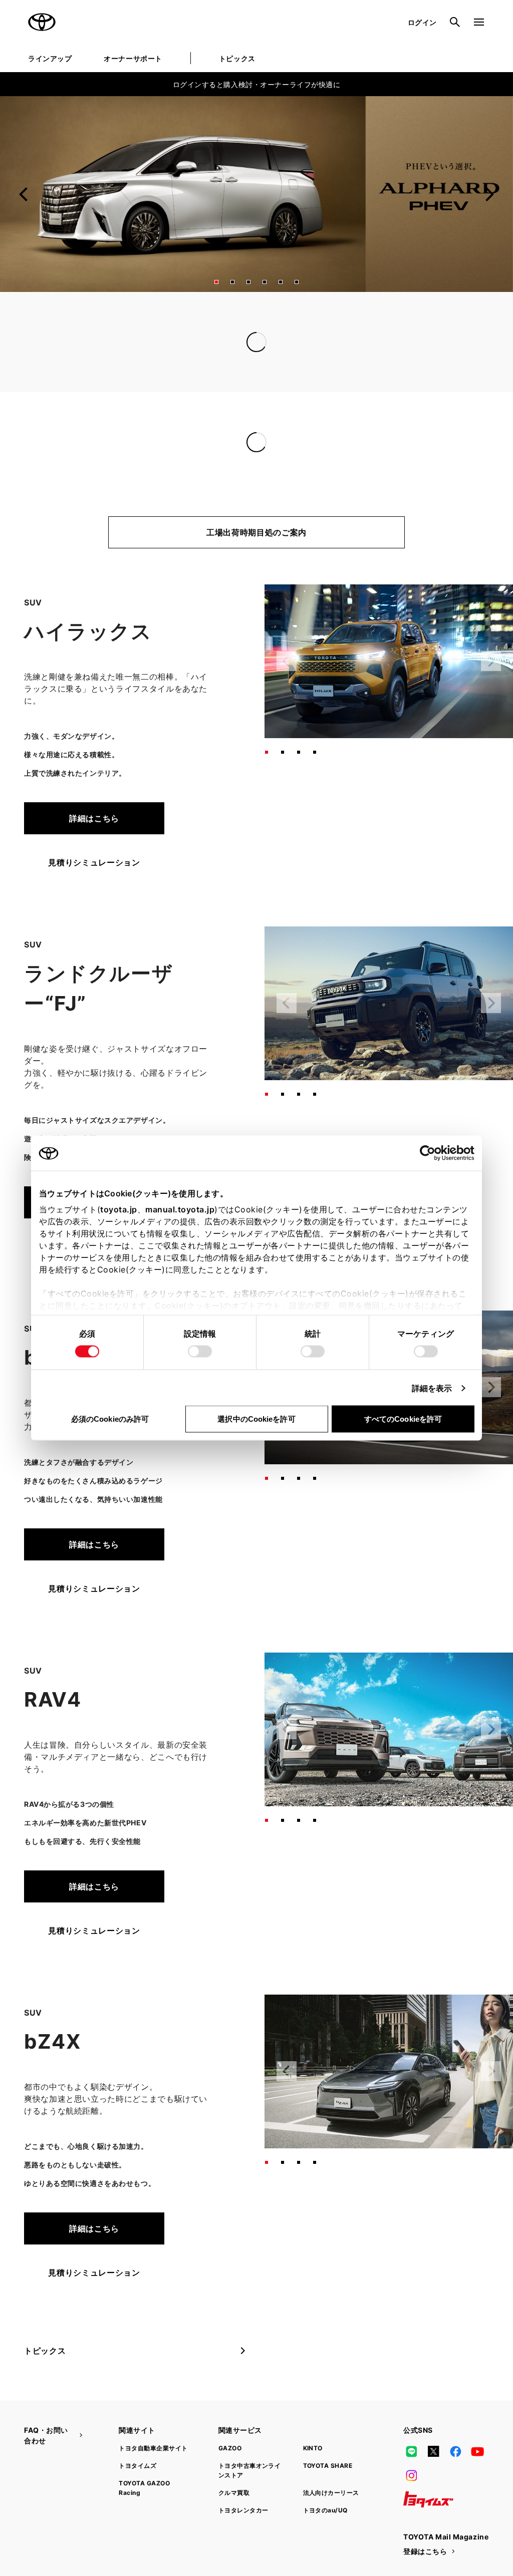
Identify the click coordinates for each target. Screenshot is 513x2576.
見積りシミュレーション (94, 862)
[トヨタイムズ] (428, 2499)
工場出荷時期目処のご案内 (256, 532)
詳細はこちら (94, 818)
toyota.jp (119, 1209)
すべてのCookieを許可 (403, 1419)
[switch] (200, 1352)
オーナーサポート (133, 58)
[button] (216, 282)
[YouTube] (478, 2451)
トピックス (237, 58)
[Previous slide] (24, 194)
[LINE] (411, 2451)
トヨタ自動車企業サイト (153, 2448)
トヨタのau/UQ (325, 2510)
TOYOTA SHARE (328, 2466)
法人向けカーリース (331, 2493)
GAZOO (230, 2448)
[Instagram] (411, 2475)
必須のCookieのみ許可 (110, 1419)
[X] (433, 2451)
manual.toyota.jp (180, 1209)
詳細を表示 (432, 1388)
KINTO (313, 2448)
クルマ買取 (234, 2493)
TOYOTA (42, 22)
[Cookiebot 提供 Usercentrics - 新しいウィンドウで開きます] (431, 1153)
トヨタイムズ (138, 2466)
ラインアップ (50, 58)
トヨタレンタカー (243, 2510)
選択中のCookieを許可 (256, 1419)
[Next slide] (489, 194)
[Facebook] (455, 2451)
